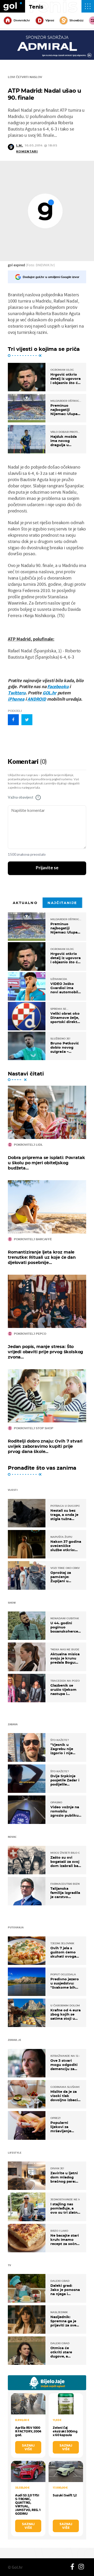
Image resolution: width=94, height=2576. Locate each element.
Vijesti (50, 20)
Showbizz (76, 20)
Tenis (36, 7)
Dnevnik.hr (22, 20)
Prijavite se (47, 868)
